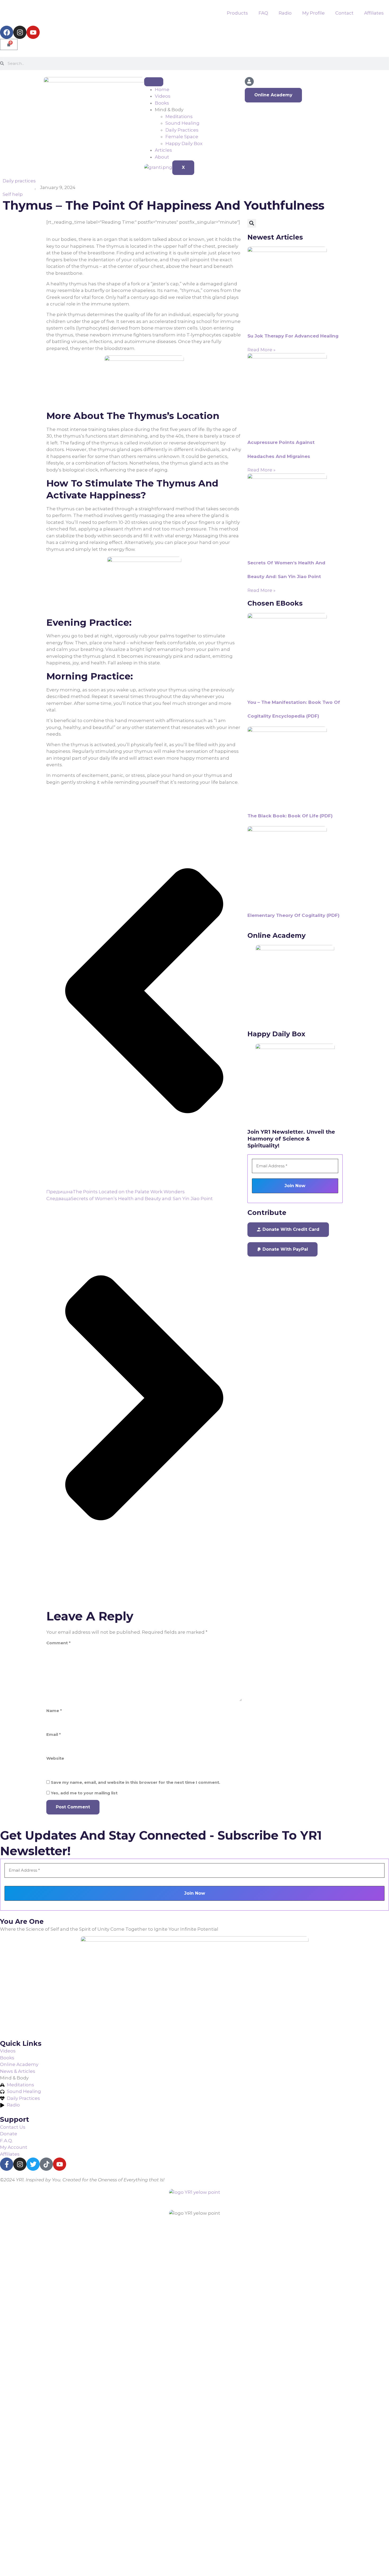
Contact (344, 13)
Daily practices (19, 181)
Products (237, 13)
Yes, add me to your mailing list (84, 1793)
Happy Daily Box (184, 143)
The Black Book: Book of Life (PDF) (290, 816)
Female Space (182, 137)
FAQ (263, 13)
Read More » (261, 350)
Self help (13, 194)
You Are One (22, 1921)
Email (54, 1734)
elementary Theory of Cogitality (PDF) (293, 915)
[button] (252, 223)
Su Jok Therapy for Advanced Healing (293, 336)
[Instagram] (20, 32)
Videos (163, 96)
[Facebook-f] (7, 2164)
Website (55, 1758)
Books (162, 103)
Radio (285, 13)
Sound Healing (182, 123)
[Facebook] (7, 32)
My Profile (313, 13)
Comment (58, 1643)
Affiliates (374, 13)
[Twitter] (33, 2164)
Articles (163, 150)
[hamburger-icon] (154, 82)
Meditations (179, 116)
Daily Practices (182, 130)
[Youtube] (33, 32)
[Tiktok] (46, 2164)
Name (54, 1711)
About (162, 157)
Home (162, 89)
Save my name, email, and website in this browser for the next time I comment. (135, 1782)
